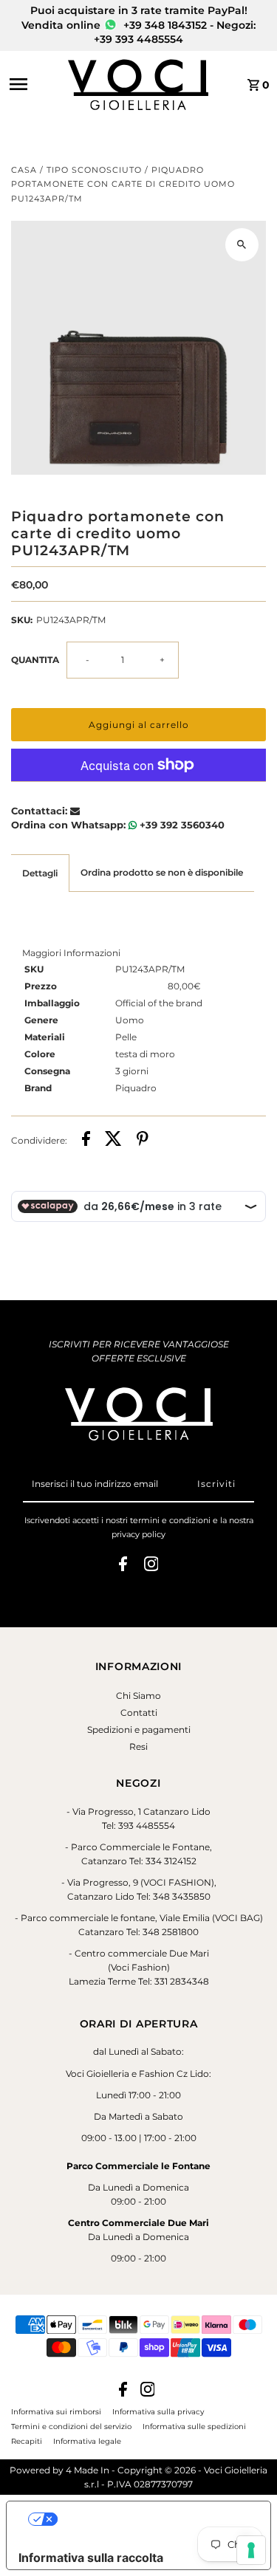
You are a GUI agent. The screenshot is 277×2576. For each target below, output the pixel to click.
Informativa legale (87, 2441)
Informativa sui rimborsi (56, 2411)
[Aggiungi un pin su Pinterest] (143, 1140)
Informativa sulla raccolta (91, 2558)
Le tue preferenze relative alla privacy (153, 2519)
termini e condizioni (170, 1520)
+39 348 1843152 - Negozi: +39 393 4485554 (175, 32)
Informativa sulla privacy (158, 2411)
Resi (138, 1746)
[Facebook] (123, 1566)
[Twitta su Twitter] (113, 1140)
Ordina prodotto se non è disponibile (162, 872)
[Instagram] (151, 1566)
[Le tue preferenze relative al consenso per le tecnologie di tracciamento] (251, 2550)
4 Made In (88, 2470)
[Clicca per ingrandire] (242, 245)
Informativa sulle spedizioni (194, 2426)
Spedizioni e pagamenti (139, 1730)
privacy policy (138, 1534)
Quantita (35, 660)
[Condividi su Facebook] (86, 1140)
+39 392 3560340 (181, 825)
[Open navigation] (34, 84)
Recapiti (27, 2441)
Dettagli (40, 873)
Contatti (139, 1713)
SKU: (22, 620)
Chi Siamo (138, 1696)
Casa (24, 170)
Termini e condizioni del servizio (71, 2426)
